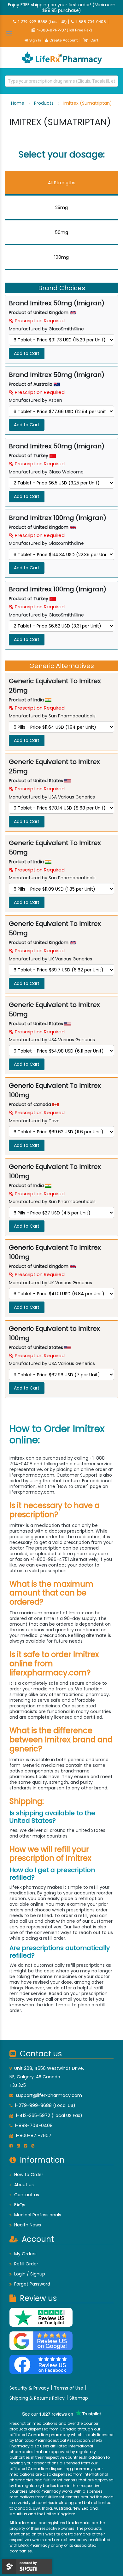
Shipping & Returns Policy (37, 2398)
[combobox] (61, 81)
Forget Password (32, 2284)
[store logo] (61, 58)
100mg (61, 257)
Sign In (35, 40)
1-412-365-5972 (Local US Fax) (49, 2115)
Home (18, 103)
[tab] (61, 183)
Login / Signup (30, 2274)
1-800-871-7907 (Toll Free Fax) (64, 30)
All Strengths (62, 183)
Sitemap (79, 2398)
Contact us (27, 2195)
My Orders (25, 2254)
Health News (28, 2225)
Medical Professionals (38, 2215)
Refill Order (26, 2264)
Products (44, 103)
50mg (62, 232)
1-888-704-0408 (91, 22)
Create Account (64, 40)
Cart (94, 40)
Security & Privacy (29, 2388)
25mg (61, 207)
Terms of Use (69, 2388)
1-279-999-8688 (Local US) (42, 22)
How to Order (29, 2175)
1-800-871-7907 (34, 2136)
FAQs (20, 2205)
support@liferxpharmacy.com (49, 2095)
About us (24, 2185)
